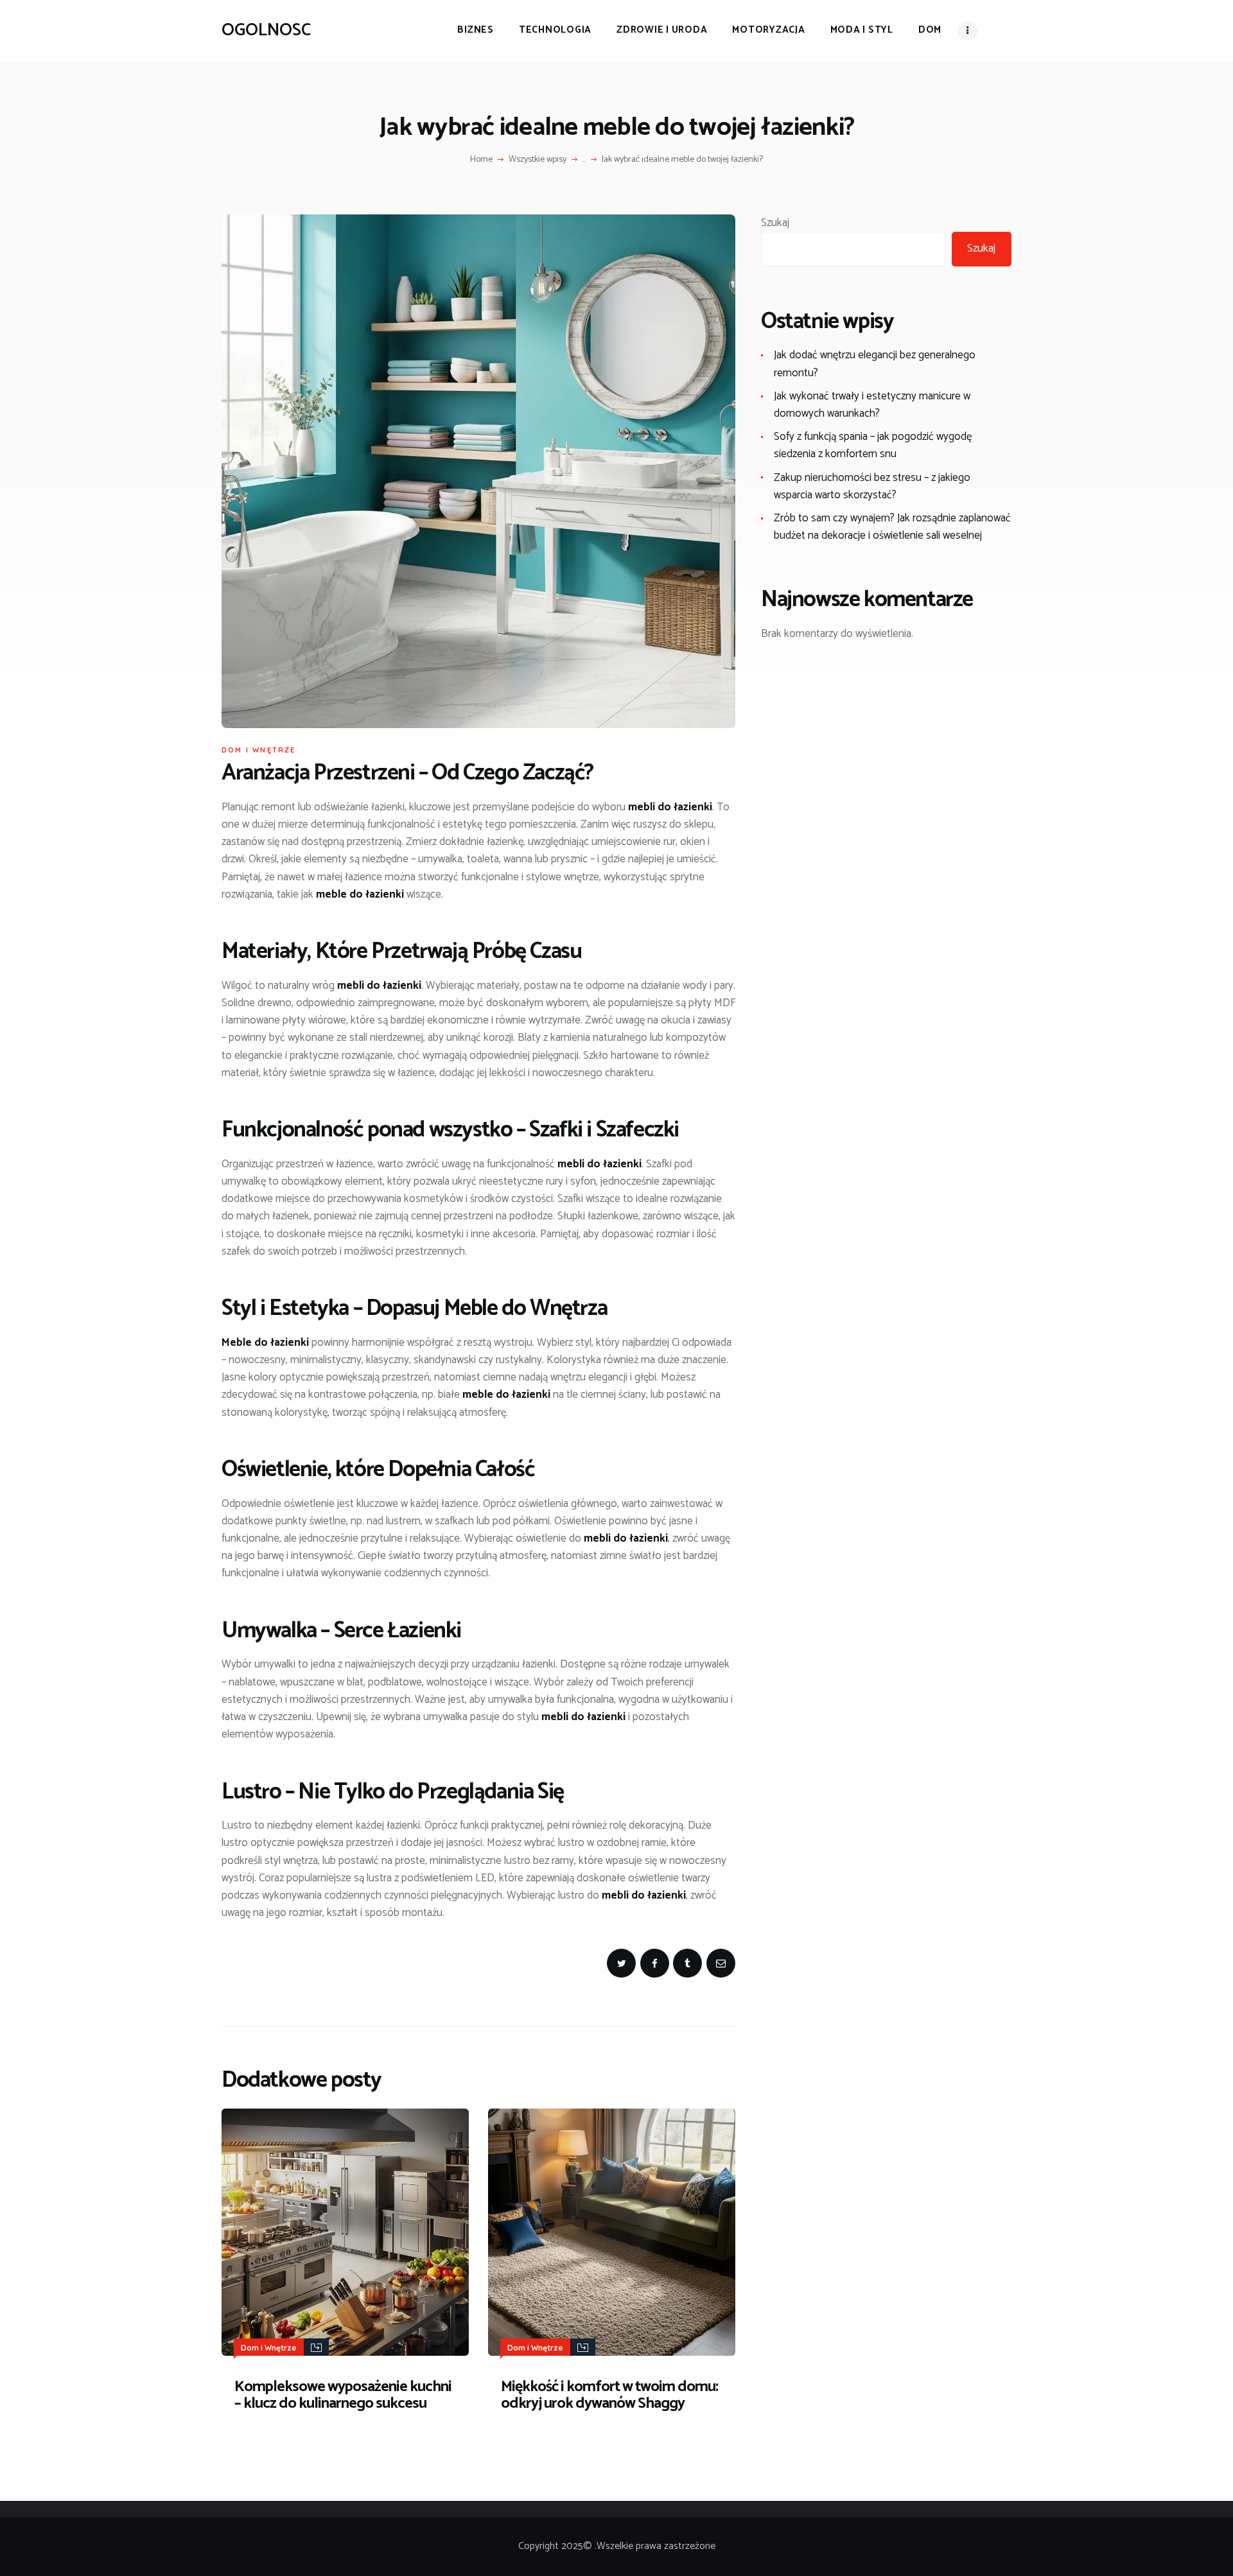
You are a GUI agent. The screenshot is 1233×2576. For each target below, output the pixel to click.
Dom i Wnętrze (259, 750)
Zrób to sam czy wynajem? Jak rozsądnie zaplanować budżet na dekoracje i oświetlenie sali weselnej (892, 527)
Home (481, 160)
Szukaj (775, 223)
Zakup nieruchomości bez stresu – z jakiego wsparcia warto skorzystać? (872, 486)
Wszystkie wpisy (538, 160)
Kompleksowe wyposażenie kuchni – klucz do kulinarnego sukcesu (343, 2396)
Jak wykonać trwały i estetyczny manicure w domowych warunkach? (872, 405)
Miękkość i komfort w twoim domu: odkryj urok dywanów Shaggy (609, 2396)
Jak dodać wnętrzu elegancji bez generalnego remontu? (875, 364)
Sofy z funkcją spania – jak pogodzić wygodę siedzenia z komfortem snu (873, 445)
